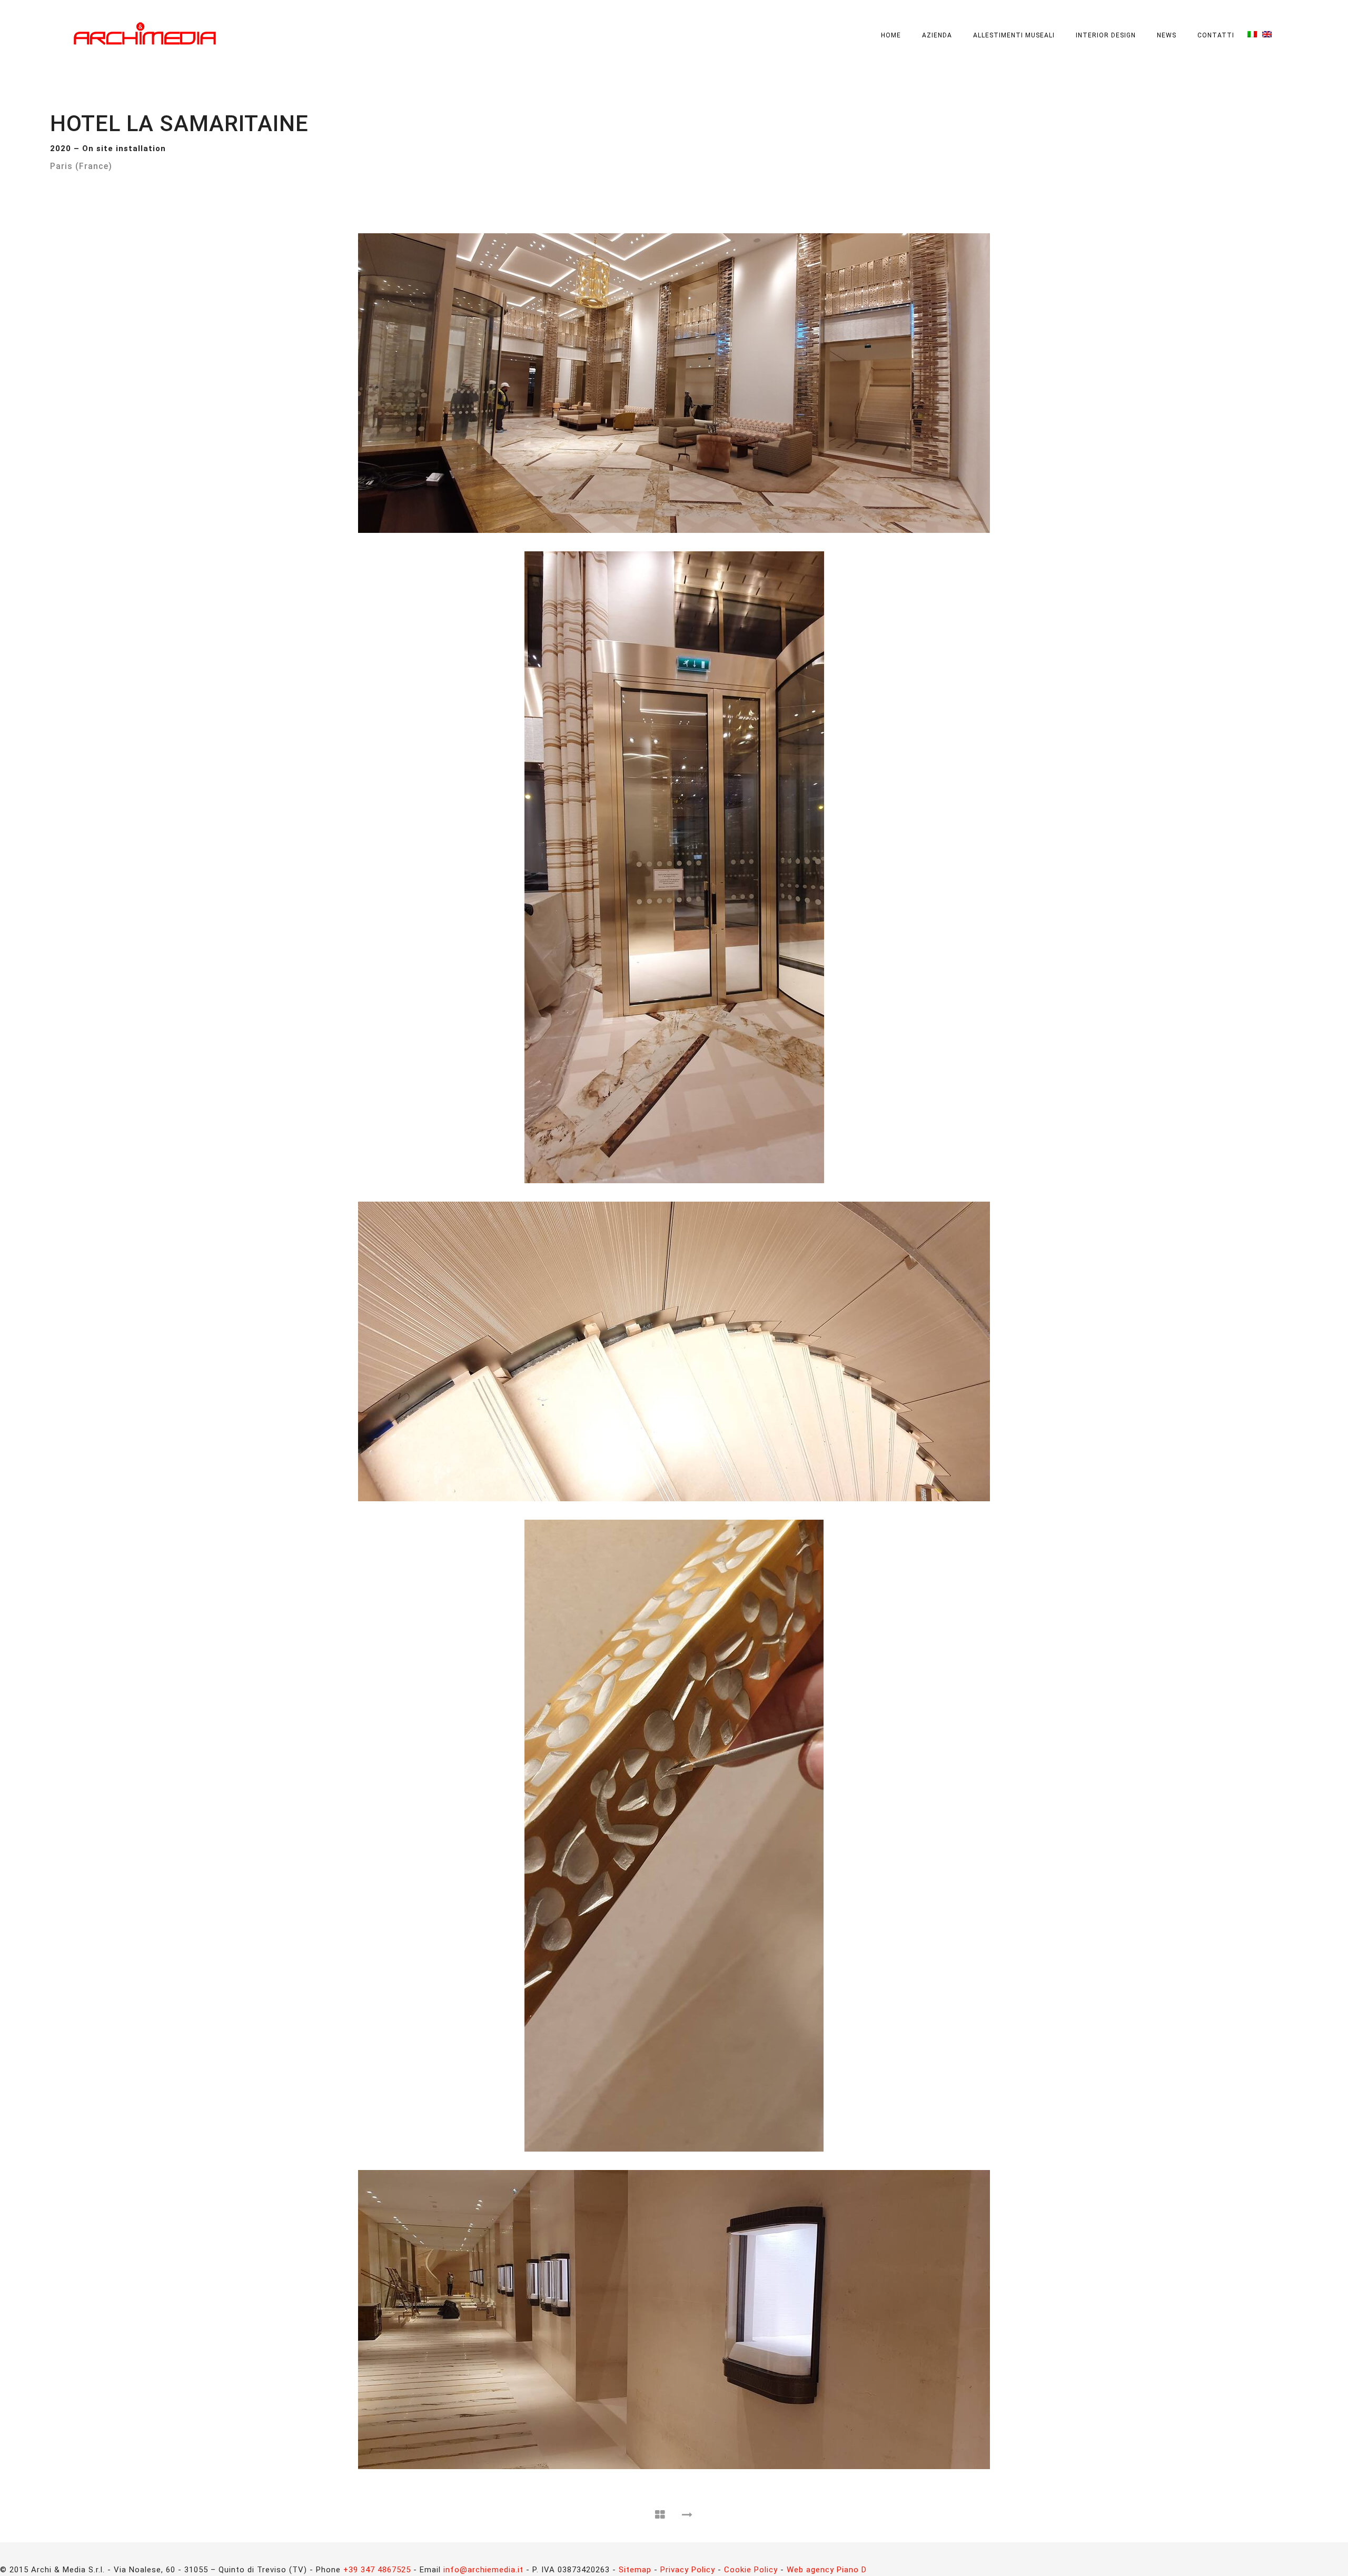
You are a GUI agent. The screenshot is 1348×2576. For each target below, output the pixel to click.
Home (891, 35)
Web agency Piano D (827, 2570)
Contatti (1216, 35)
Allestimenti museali (1014, 35)
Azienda (937, 35)
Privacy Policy (688, 2570)
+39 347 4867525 (377, 2570)
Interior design (1106, 35)
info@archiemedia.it (483, 2570)
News (1167, 35)
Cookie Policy (751, 2570)
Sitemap (635, 2570)
